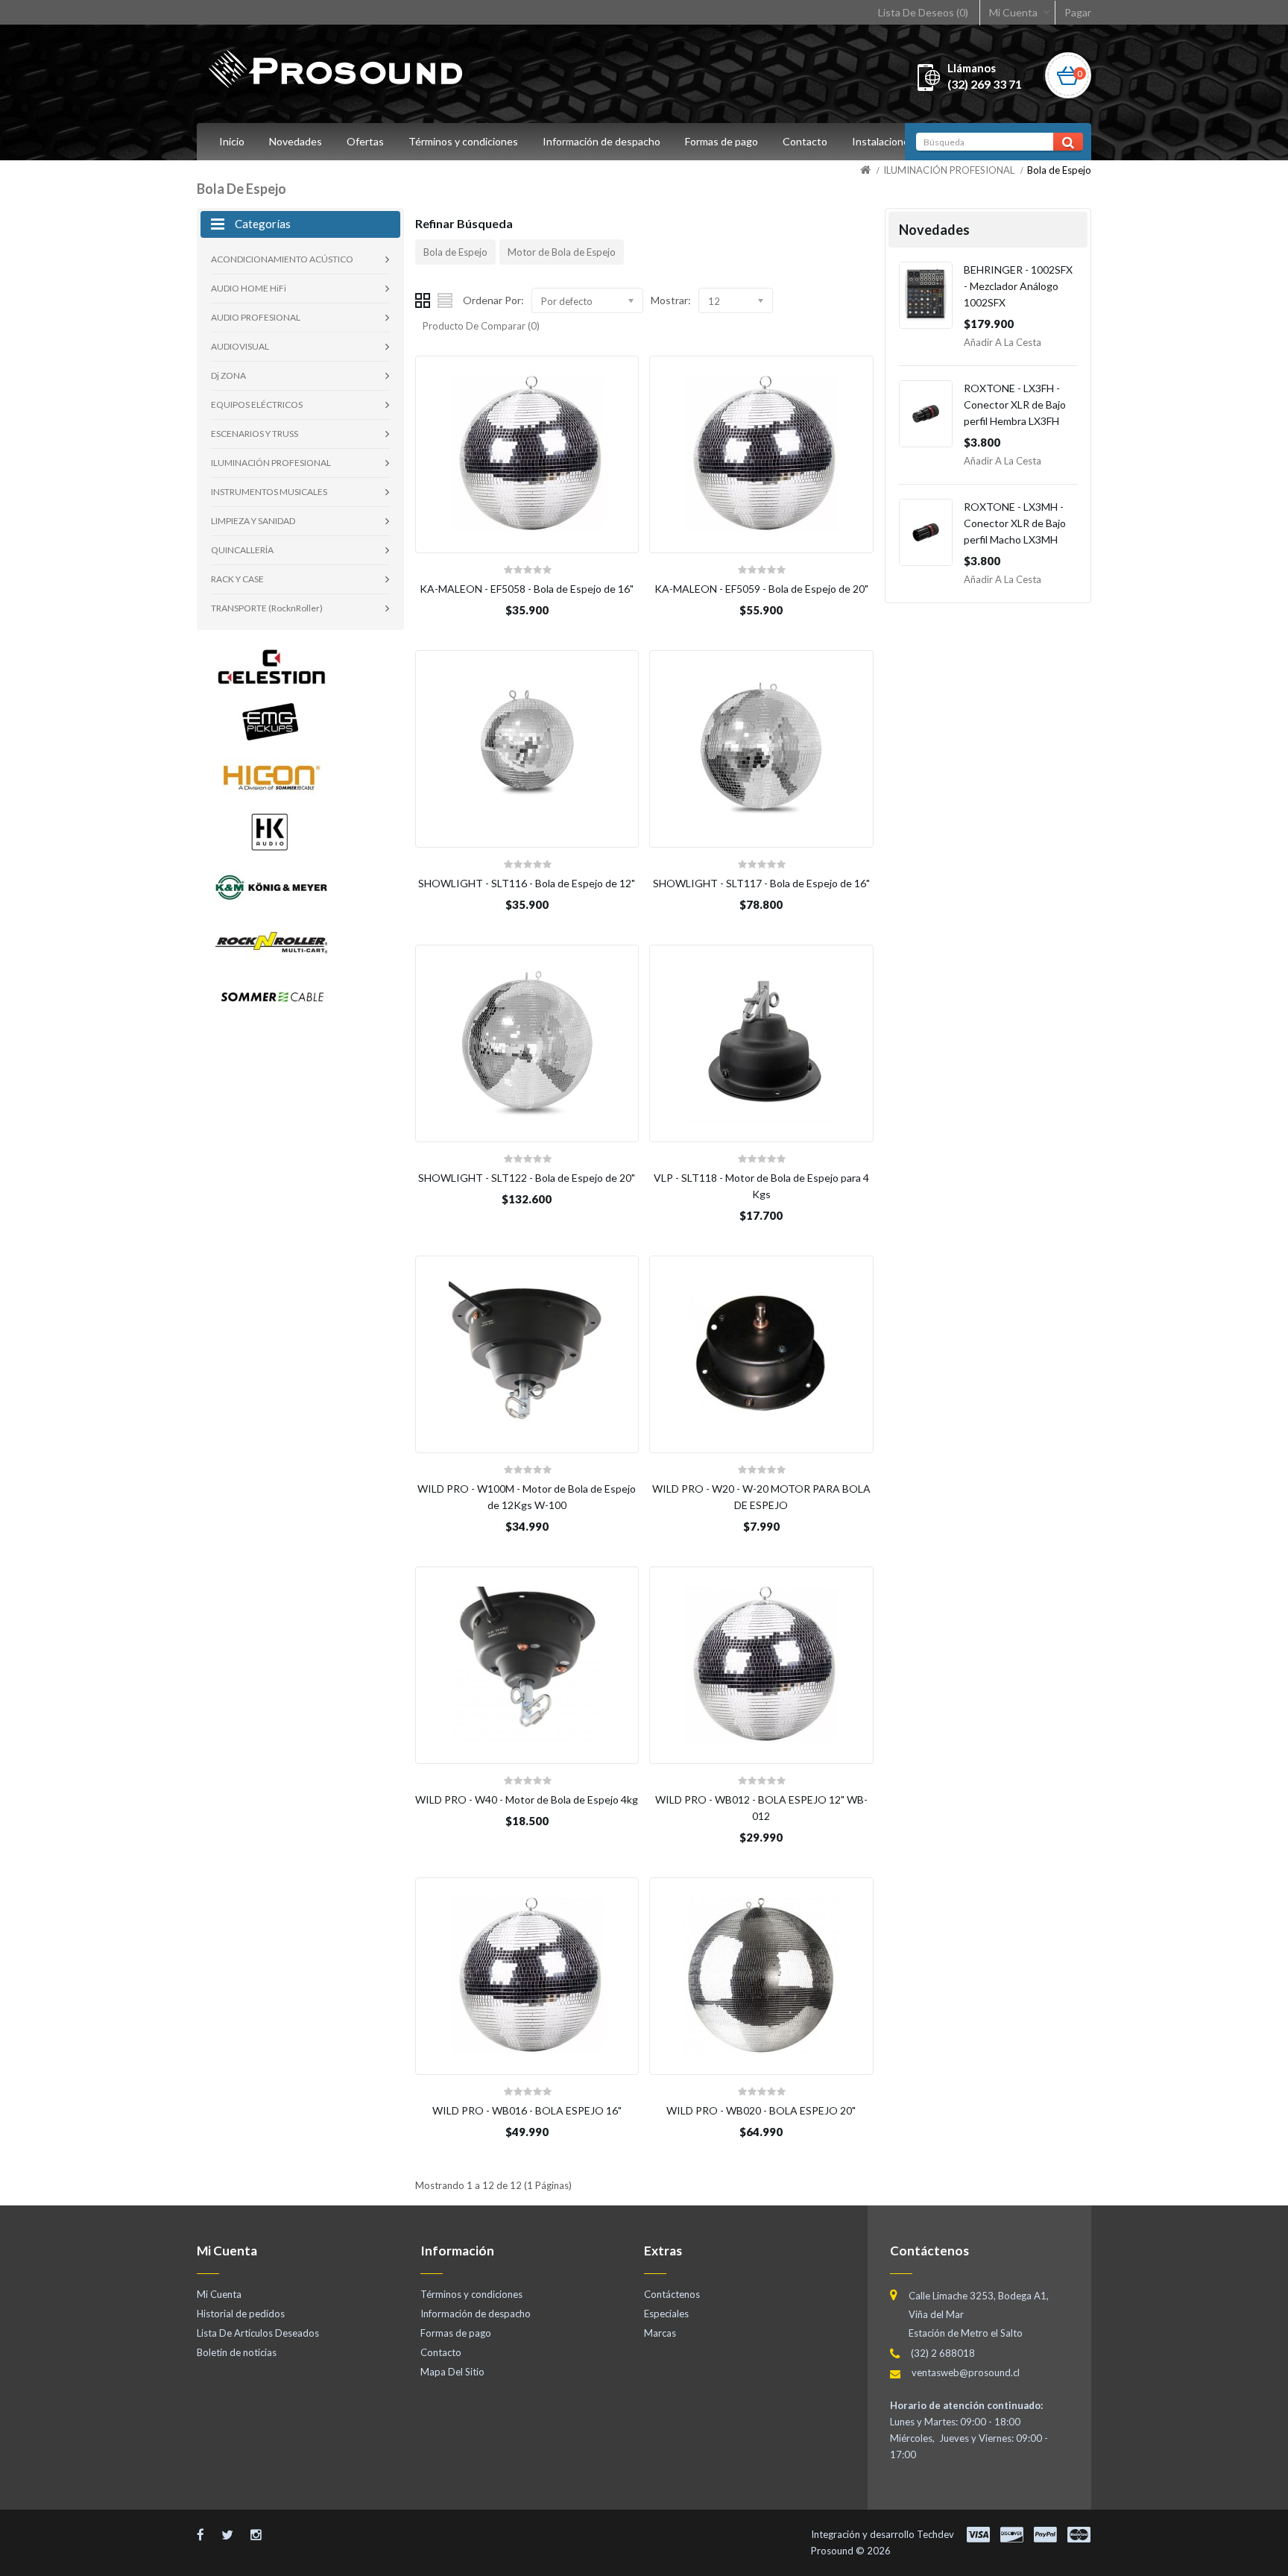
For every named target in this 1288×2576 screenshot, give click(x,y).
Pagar (1078, 12)
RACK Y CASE (237, 579)
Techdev (935, 2534)
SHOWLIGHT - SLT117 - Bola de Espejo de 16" (761, 883)
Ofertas (365, 141)
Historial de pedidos (241, 2314)
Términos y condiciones (463, 141)
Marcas (660, 2333)
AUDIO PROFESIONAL (256, 317)
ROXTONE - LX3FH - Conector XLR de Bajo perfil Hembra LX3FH (1015, 404)
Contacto (805, 141)
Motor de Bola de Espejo (562, 252)
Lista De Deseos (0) (923, 12)
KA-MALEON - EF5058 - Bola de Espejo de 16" (527, 589)
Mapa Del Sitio (452, 2372)
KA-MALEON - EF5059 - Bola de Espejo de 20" (761, 589)
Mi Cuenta (1013, 12)
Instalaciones (883, 141)
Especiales (666, 2314)
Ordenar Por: (493, 300)
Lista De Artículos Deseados (258, 2333)
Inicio (232, 141)
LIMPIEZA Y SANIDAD (253, 521)
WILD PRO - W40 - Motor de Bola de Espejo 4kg (527, 1799)
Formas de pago (722, 141)
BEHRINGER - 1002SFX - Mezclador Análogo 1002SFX (1018, 286)
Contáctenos (672, 2294)
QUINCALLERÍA (242, 550)
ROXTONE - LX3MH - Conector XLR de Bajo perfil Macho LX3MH (1015, 523)
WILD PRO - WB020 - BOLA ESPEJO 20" (761, 2110)
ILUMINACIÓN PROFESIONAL (949, 170)
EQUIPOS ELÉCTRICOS (257, 404)
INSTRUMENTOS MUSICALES (269, 492)
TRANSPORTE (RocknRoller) (267, 608)
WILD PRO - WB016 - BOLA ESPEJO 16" (527, 2110)
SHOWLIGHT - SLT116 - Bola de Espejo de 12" (527, 883)
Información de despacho (602, 141)
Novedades (296, 141)
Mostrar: (671, 300)
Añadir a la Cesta (1003, 342)
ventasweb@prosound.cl (966, 2372)
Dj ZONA (228, 375)
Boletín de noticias (237, 2352)
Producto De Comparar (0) (481, 326)
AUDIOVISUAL (240, 346)
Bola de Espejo (1059, 170)
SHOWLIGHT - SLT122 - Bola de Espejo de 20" (527, 1178)
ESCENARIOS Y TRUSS (255, 434)
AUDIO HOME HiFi (249, 288)
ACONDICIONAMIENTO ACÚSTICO (282, 259)
